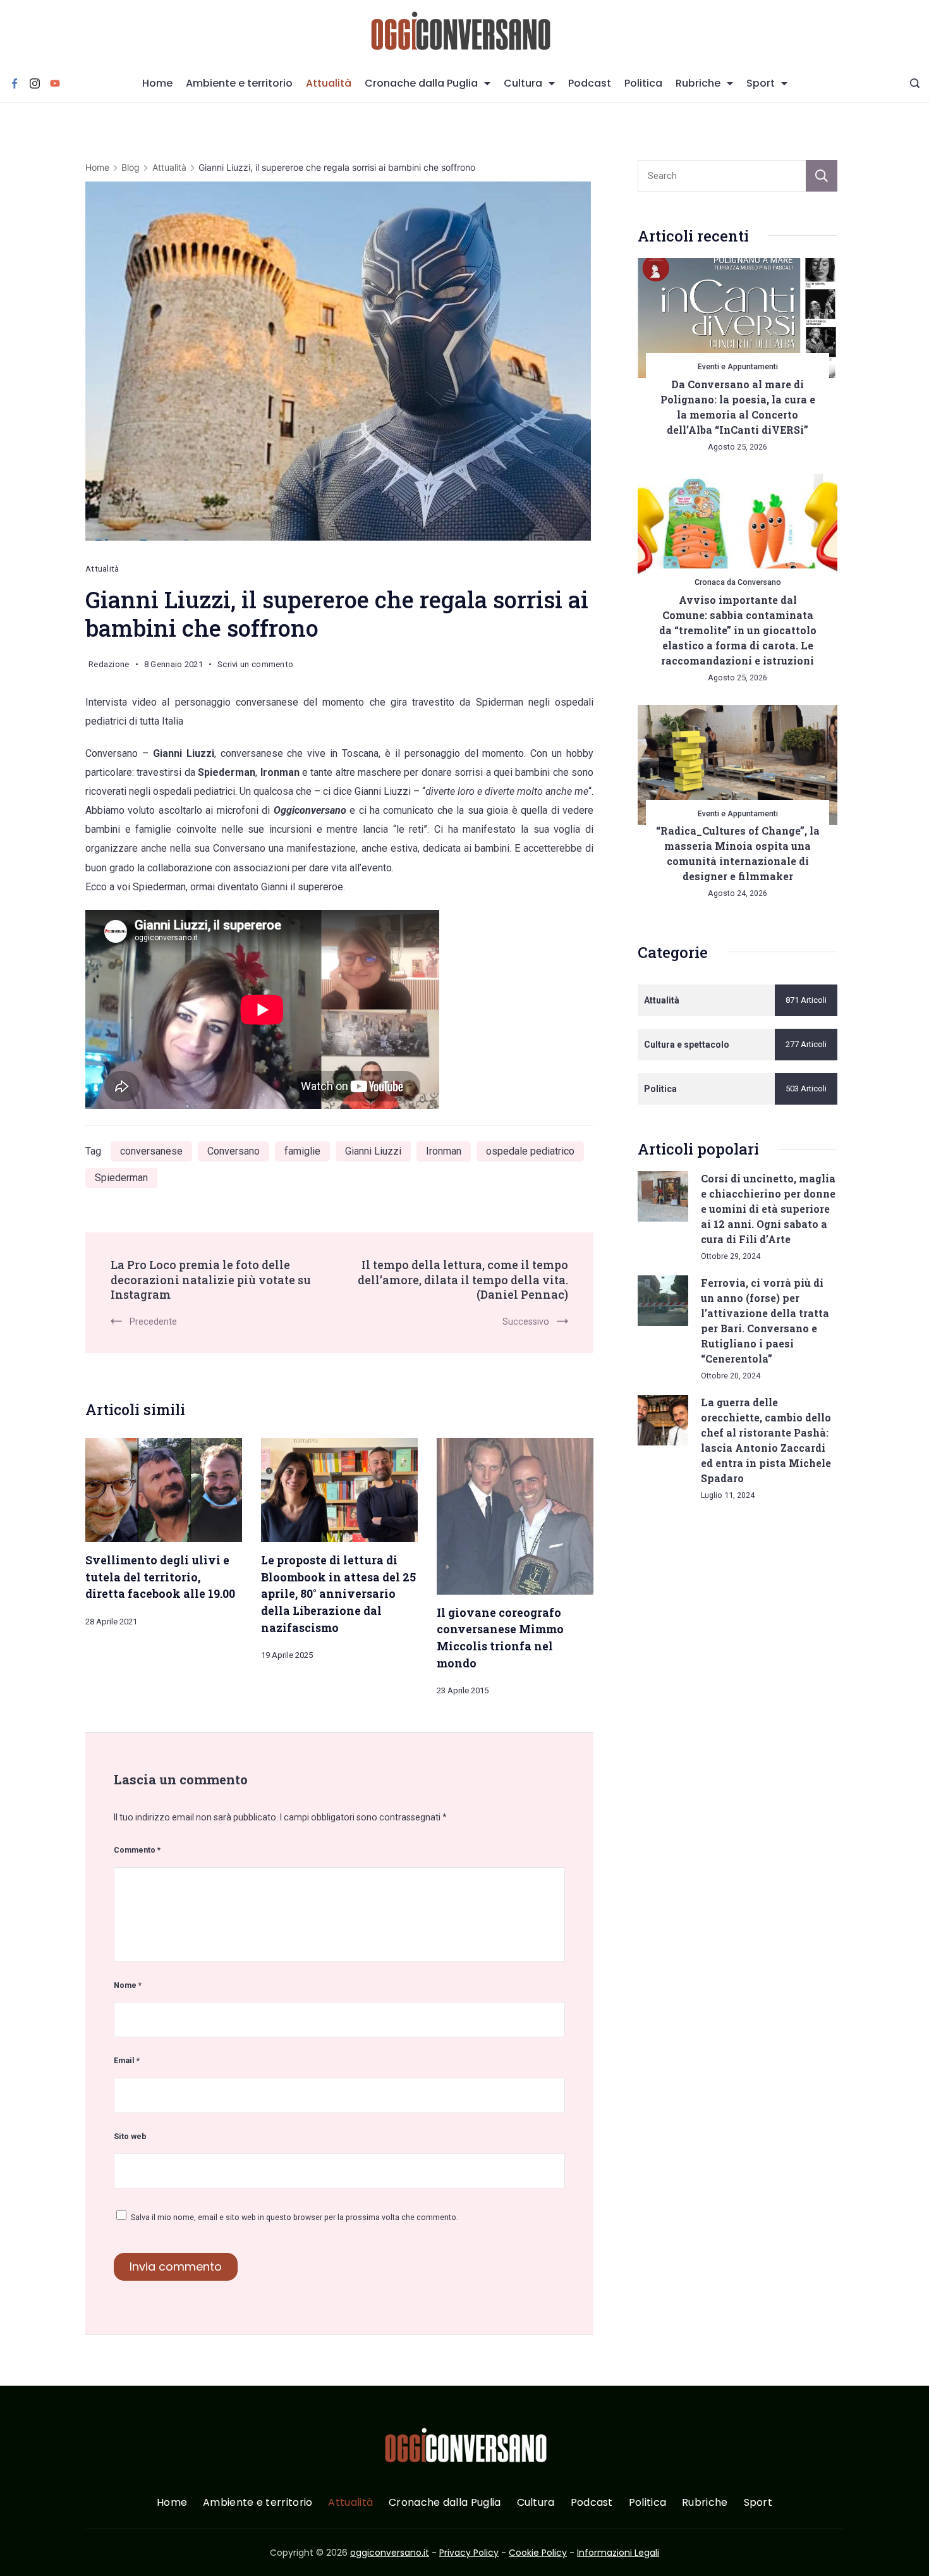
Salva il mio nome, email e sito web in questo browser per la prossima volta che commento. (294, 2217)
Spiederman (121, 1178)
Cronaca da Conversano (738, 582)
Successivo (526, 1322)
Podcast (590, 83)
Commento (137, 1850)
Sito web (130, 2136)
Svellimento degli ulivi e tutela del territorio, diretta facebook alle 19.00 (160, 1577)
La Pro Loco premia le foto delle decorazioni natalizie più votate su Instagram (211, 1279)
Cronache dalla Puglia (421, 83)
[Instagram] (35, 83)
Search (822, 176)
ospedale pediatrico (530, 1151)
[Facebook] (15, 83)
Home (157, 83)
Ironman (444, 1151)
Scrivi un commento (255, 666)
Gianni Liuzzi (373, 1151)
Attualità (329, 83)
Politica (643, 83)
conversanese (151, 1151)
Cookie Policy (538, 2553)
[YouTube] (55, 83)
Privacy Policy (469, 2553)
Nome (128, 1985)
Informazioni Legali (618, 2553)
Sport (761, 83)
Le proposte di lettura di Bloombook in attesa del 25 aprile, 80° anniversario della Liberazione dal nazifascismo (338, 1594)
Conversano (234, 1151)
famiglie (302, 1151)
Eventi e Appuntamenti (738, 366)
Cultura (523, 83)
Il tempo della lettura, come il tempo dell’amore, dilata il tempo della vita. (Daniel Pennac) (463, 1279)
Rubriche (698, 83)
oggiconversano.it (390, 2553)
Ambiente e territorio (239, 83)
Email (127, 2060)
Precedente (153, 1322)
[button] (25, 2550)
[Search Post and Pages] (915, 83)
